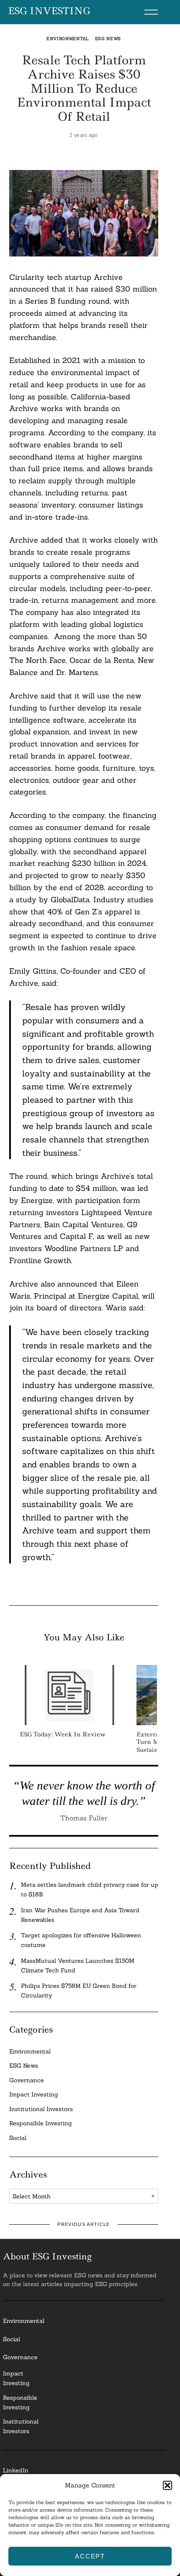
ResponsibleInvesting (20, 2402)
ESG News (108, 39)
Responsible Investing (41, 2123)
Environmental (68, 39)
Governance (27, 2080)
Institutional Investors (41, 2109)
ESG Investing (49, 11)
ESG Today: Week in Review (63, 1734)
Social (18, 2138)
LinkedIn (16, 2470)
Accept (90, 2556)
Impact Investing (34, 2094)
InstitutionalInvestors (21, 2426)
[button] (167, 2485)
